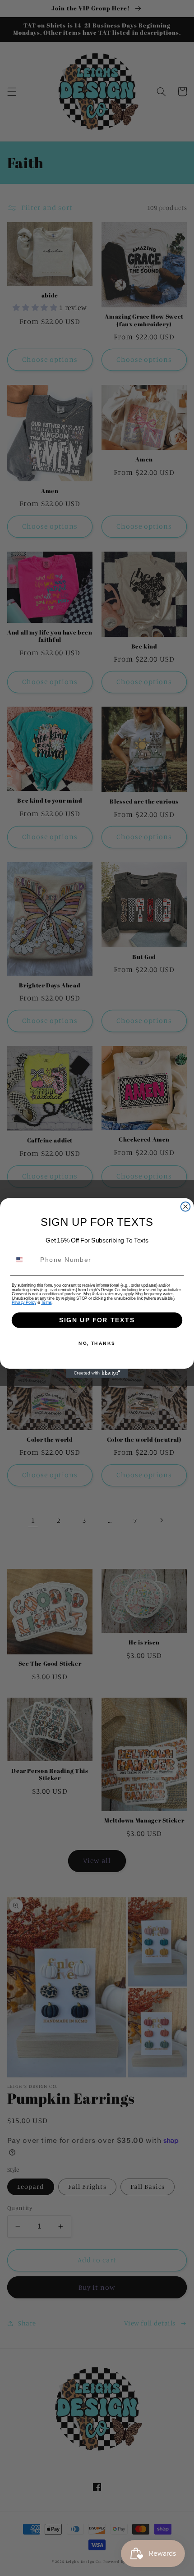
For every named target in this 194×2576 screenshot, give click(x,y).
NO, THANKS (97, 1343)
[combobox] (24, 1260)
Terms (46, 1303)
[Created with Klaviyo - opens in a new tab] (97, 1373)
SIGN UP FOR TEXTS (97, 1320)
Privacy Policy (24, 1303)
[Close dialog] (186, 1207)
